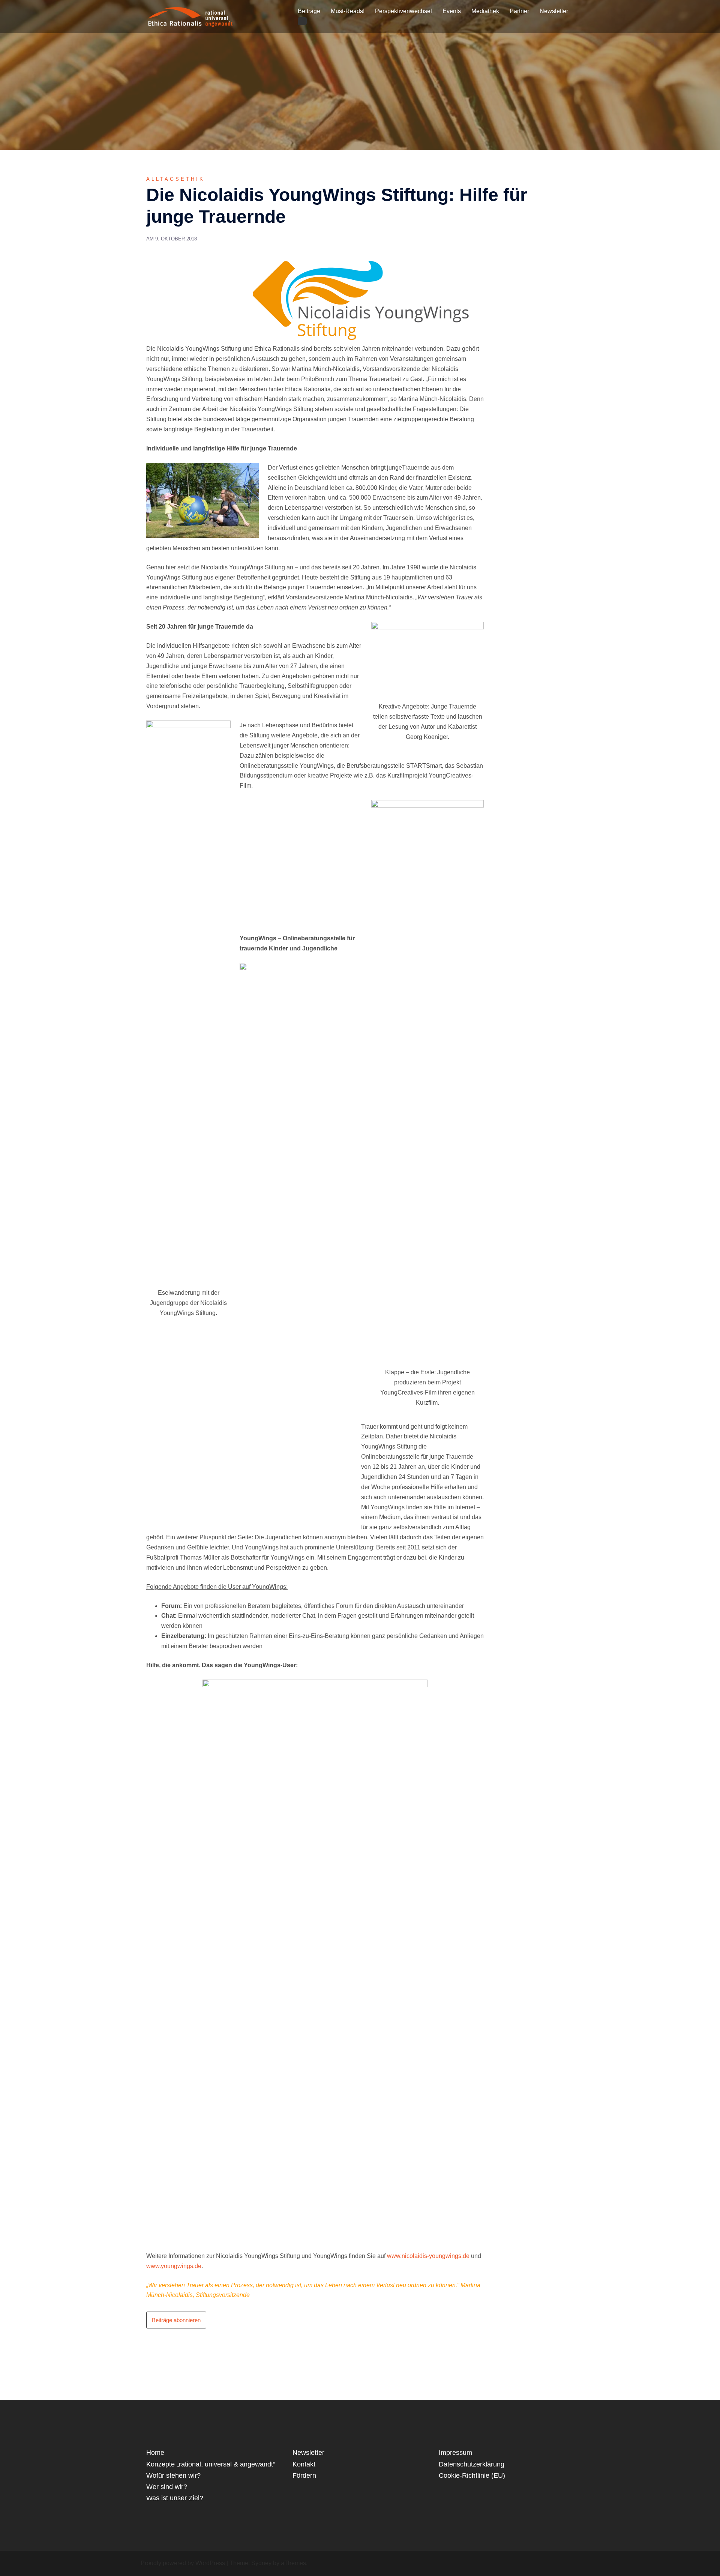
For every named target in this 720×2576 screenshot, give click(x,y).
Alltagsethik (175, 179)
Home (155, 2453)
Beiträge (309, 11)
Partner (519, 11)
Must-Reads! (348, 11)
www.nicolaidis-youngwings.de (428, 2256)
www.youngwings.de (174, 2266)
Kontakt (304, 2464)
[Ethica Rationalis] (175, 16)
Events (452, 11)
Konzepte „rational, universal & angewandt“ (211, 2464)
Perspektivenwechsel (403, 11)
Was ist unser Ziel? (175, 2498)
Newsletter (554, 11)
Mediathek (485, 11)
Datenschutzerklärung (472, 2464)
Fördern (304, 2475)
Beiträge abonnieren (176, 2320)
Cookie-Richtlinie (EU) (472, 2475)
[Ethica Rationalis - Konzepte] (219, 16)
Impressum (455, 2453)
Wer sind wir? (167, 2487)
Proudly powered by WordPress (183, 2563)
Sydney (261, 2563)
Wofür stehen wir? (173, 2475)
